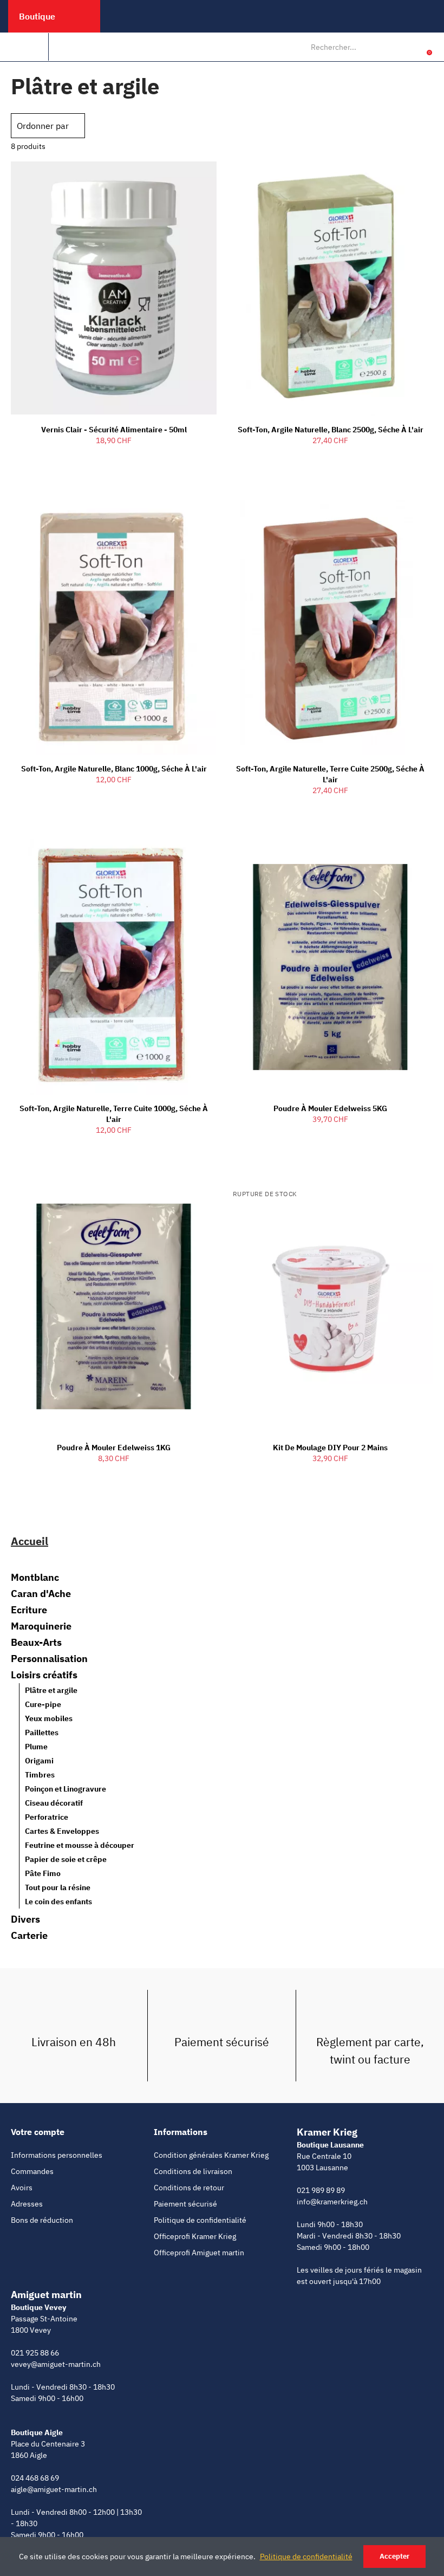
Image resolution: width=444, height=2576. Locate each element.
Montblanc (35, 1578)
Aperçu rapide (190, 179)
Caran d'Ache (41, 1594)
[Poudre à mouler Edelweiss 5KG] (330, 967)
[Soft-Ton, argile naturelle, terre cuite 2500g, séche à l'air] (330, 628)
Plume (36, 1747)
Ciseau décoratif (54, 1803)
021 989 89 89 (321, 2190)
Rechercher (390, 47)
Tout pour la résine (58, 1887)
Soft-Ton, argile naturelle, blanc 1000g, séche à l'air (114, 769)
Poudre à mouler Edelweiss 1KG (114, 1448)
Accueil (30, 1541)
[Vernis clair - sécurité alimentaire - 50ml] (114, 288)
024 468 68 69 (35, 2478)
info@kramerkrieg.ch (332, 2202)
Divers (25, 1919)
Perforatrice (47, 1817)
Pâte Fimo (43, 1873)
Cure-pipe (43, 1704)
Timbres (40, 1775)
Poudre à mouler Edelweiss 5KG (330, 1108)
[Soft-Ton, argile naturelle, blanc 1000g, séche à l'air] (114, 628)
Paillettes (42, 1733)
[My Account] (413, 47)
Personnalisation (49, 1659)
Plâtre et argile (51, 1690)
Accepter (394, 2556)
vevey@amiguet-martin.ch (56, 2364)
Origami (39, 1761)
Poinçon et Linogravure (66, 1789)
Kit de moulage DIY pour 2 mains (330, 1448)
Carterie (29, 1936)
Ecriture (29, 1610)
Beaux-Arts (36, 1643)
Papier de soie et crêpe (66, 1859)
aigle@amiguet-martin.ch (54, 2489)
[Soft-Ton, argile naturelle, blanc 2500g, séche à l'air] (330, 288)
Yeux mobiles (49, 1718)
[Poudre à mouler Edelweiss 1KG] (114, 1307)
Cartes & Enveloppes (62, 1831)
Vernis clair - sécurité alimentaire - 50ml (114, 430)
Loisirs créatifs (44, 1675)
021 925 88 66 (35, 2353)
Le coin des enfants (58, 1902)
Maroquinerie (41, 1626)
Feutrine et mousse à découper (80, 1845)
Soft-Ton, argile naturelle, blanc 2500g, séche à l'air (331, 430)
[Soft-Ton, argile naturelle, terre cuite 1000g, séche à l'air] (114, 967)
